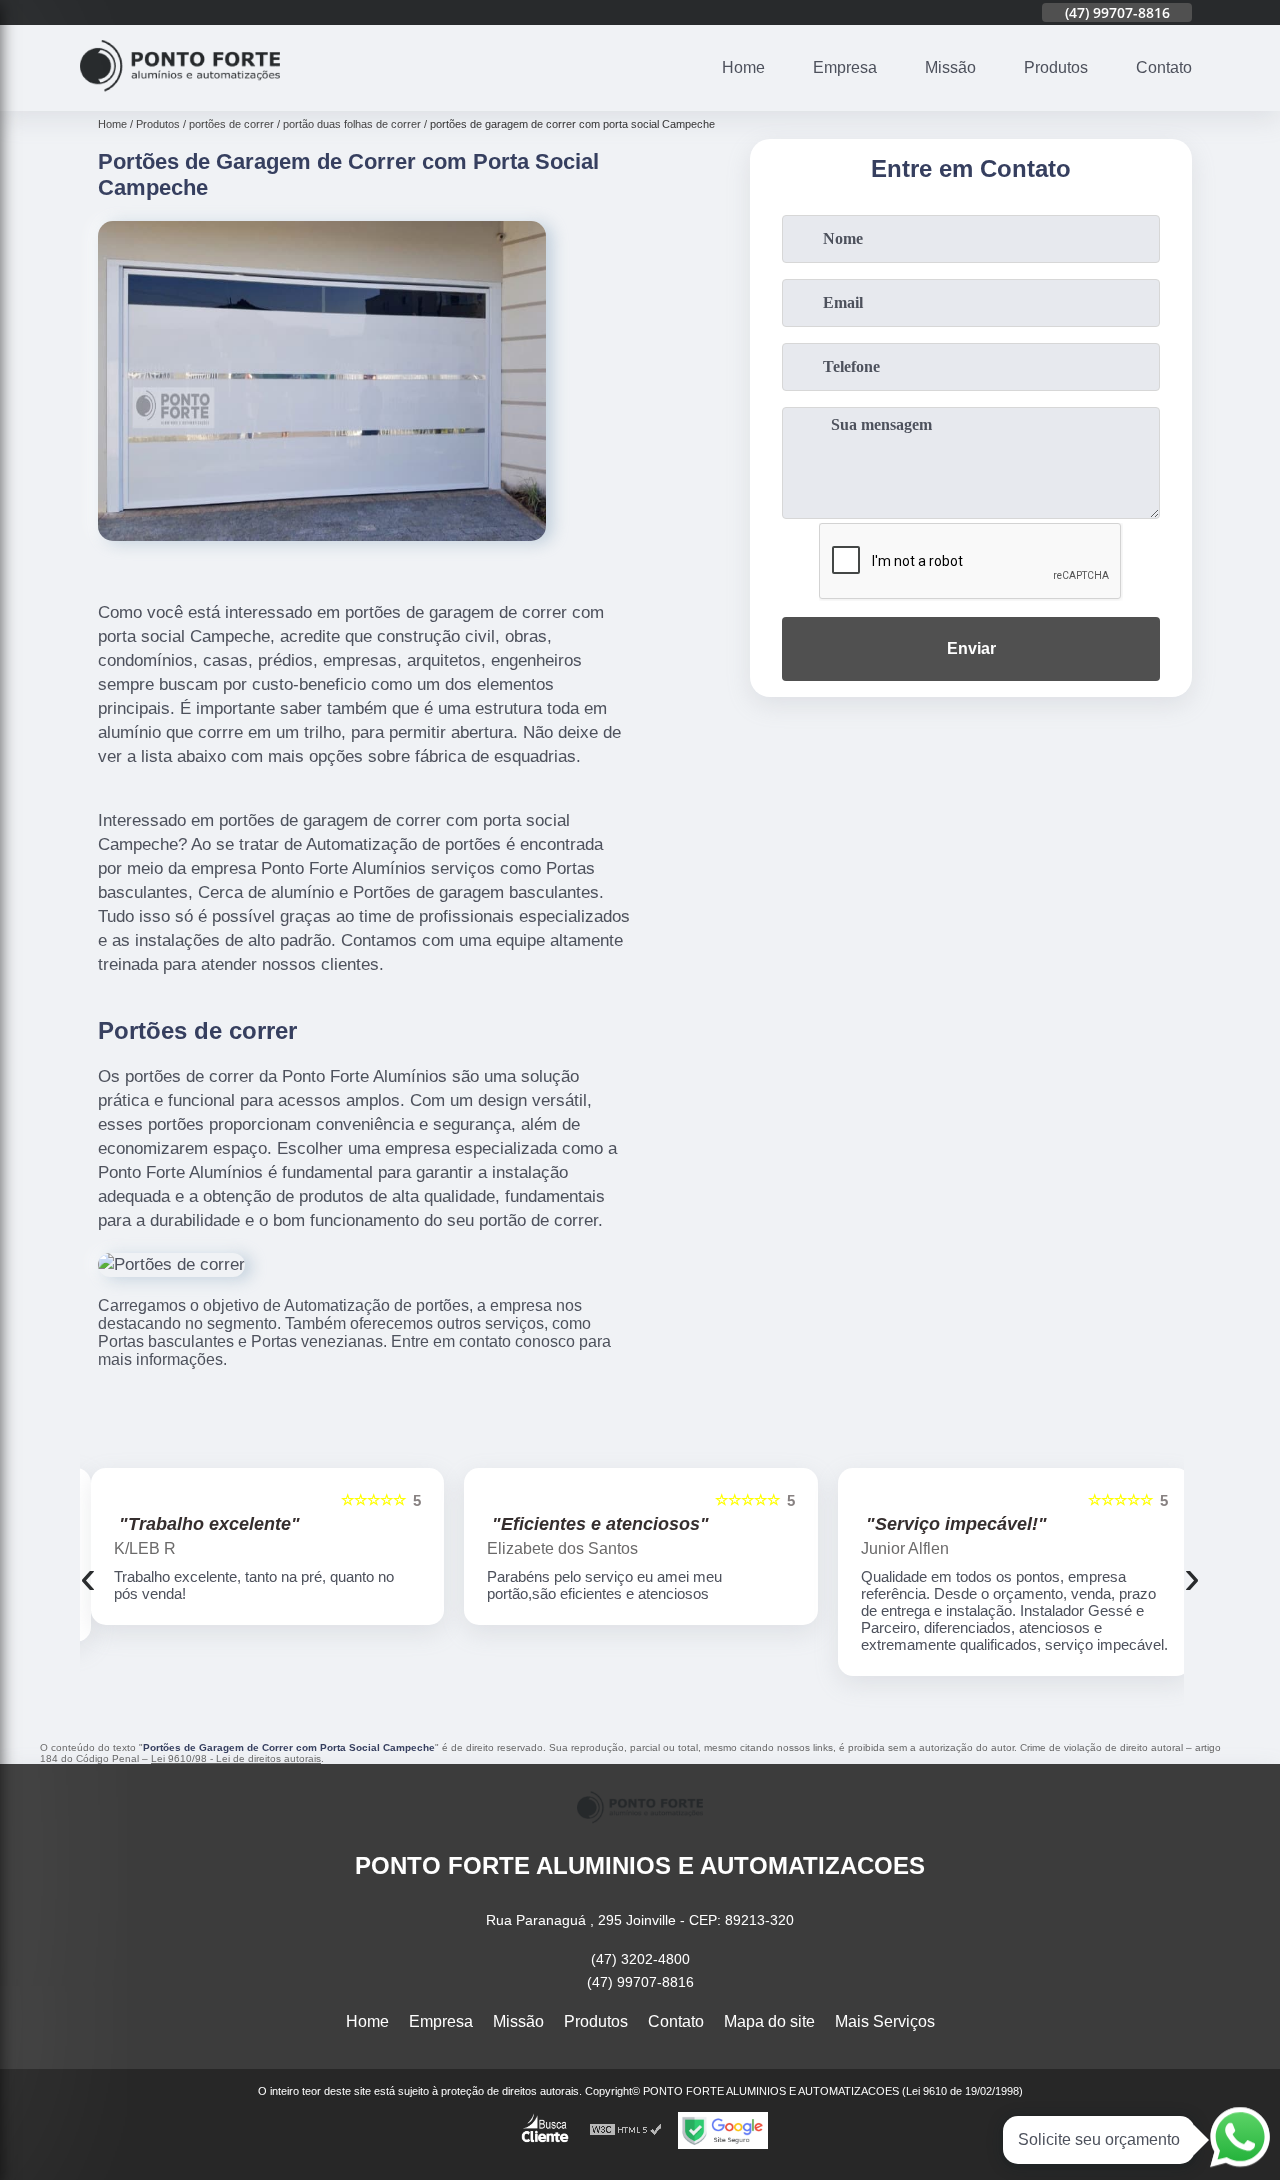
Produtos (1056, 67)
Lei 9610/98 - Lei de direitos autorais (236, 1758)
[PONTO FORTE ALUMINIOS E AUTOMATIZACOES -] (180, 98)
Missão (950, 67)
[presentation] (88, 1576)
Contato (1164, 67)
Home (743, 67)
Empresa (845, 67)
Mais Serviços (885, 2021)
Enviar (971, 648)
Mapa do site (769, 2021)
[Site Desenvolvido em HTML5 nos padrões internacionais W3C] (626, 2130)
